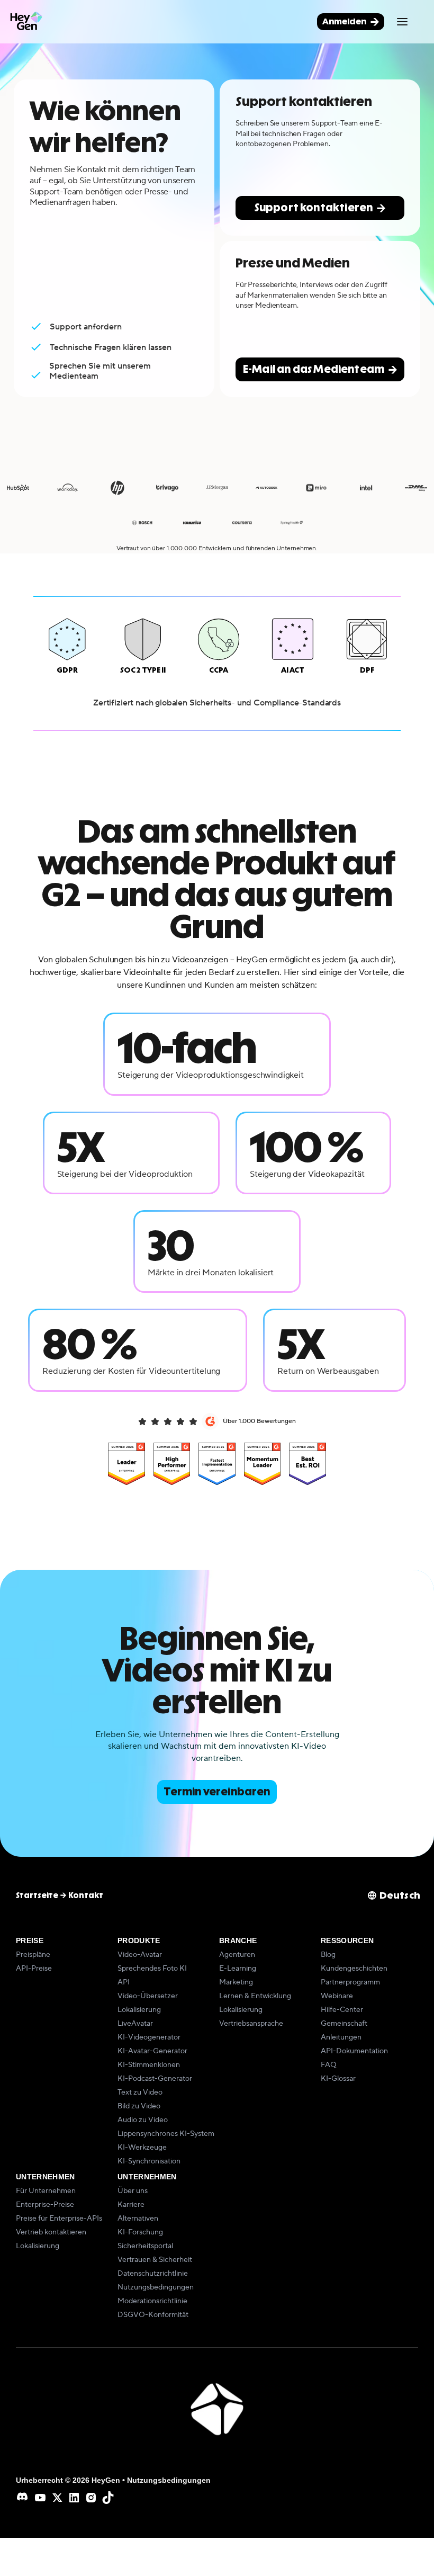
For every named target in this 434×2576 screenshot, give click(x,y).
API (124, 1982)
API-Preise (34, 1969)
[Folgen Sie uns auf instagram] (91, 2498)
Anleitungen (341, 2037)
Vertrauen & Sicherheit (155, 2260)
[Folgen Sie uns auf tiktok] (108, 2498)
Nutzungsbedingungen (156, 2287)
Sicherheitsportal (145, 2246)
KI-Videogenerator (149, 2037)
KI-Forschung (140, 2232)
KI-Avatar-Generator (152, 2051)
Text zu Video (140, 2092)
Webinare (337, 1996)
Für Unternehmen (46, 2191)
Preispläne (33, 1955)
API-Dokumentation (354, 2051)
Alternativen (138, 2219)
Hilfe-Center (342, 2010)
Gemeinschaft (344, 2024)
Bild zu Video (139, 2106)
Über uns (133, 2191)
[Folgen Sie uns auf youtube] (40, 2498)
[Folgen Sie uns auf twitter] (57, 2498)
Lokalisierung (139, 2010)
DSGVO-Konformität (153, 2315)
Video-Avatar (140, 1955)
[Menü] (402, 22)
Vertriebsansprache (251, 2024)
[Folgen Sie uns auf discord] (23, 2498)
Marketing (236, 1982)
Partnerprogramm (350, 1982)
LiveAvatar (135, 2024)
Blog (328, 1955)
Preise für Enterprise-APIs (59, 2219)
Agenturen (237, 1955)
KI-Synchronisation (149, 2161)
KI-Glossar (338, 2079)
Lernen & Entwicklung (255, 1996)
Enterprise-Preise (45, 2205)
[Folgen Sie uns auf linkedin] (74, 2498)
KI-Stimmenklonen (149, 2065)
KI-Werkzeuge (142, 2148)
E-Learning (238, 1969)
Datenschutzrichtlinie (153, 2274)
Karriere (131, 2205)
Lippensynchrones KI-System (166, 2134)
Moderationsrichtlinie (152, 2301)
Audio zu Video (143, 2120)
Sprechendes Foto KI (152, 1969)
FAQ (329, 2065)
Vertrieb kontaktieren (51, 2232)
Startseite (37, 1895)
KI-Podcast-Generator (155, 2079)
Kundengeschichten (354, 1969)
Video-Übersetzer (148, 1996)
